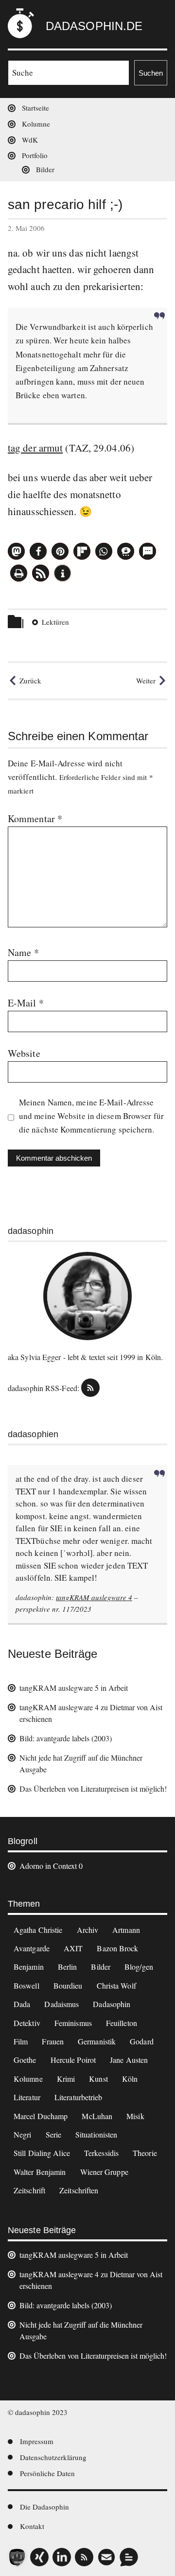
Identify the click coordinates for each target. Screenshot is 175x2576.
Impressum (37, 2441)
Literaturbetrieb (79, 2097)
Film (21, 2041)
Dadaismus (61, 2004)
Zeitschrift (29, 2190)
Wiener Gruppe (104, 2172)
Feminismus (73, 2023)
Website (24, 1053)
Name (23, 952)
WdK (30, 140)
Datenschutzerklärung (53, 2457)
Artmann (126, 1930)
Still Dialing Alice (42, 2153)
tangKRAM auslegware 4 (94, 1597)
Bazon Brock (117, 1948)
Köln (130, 2079)
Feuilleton (122, 2023)
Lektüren (55, 622)
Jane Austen (129, 2060)
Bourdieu (68, 1985)
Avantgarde (32, 1948)
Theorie (145, 2153)
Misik (135, 2116)
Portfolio (35, 155)
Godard (142, 2041)
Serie (54, 2134)
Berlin (68, 1967)
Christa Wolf (116, 1985)
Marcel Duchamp (41, 2116)
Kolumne (36, 124)
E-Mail (26, 1003)
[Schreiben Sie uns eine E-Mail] (106, 2557)
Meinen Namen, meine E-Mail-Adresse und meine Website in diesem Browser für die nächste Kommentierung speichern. (91, 1116)
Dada (22, 2004)
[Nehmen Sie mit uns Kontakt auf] (129, 2557)
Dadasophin (112, 2004)
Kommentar (35, 818)
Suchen (151, 73)
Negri (23, 2134)
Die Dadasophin (44, 2507)
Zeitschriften (79, 2190)
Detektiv (27, 2023)
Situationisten (96, 2134)
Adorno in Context (48, 1866)
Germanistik (97, 2041)
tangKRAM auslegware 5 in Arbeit (74, 1688)
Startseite (35, 108)
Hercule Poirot (73, 2060)
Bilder (45, 169)
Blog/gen (139, 1967)
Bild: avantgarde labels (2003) (66, 1738)
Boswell (26, 1985)
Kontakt (32, 2526)
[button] (16, 551)
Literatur (27, 2097)
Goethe (25, 2060)
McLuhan (97, 2116)
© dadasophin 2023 (38, 2412)
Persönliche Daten (47, 2473)
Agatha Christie (38, 1930)
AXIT (73, 1948)
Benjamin (29, 1967)
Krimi (66, 2079)
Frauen (53, 2041)
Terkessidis (101, 2153)
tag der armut (35, 448)
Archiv (88, 1930)
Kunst (98, 2079)
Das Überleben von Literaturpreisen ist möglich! (93, 1789)
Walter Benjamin (40, 2172)
